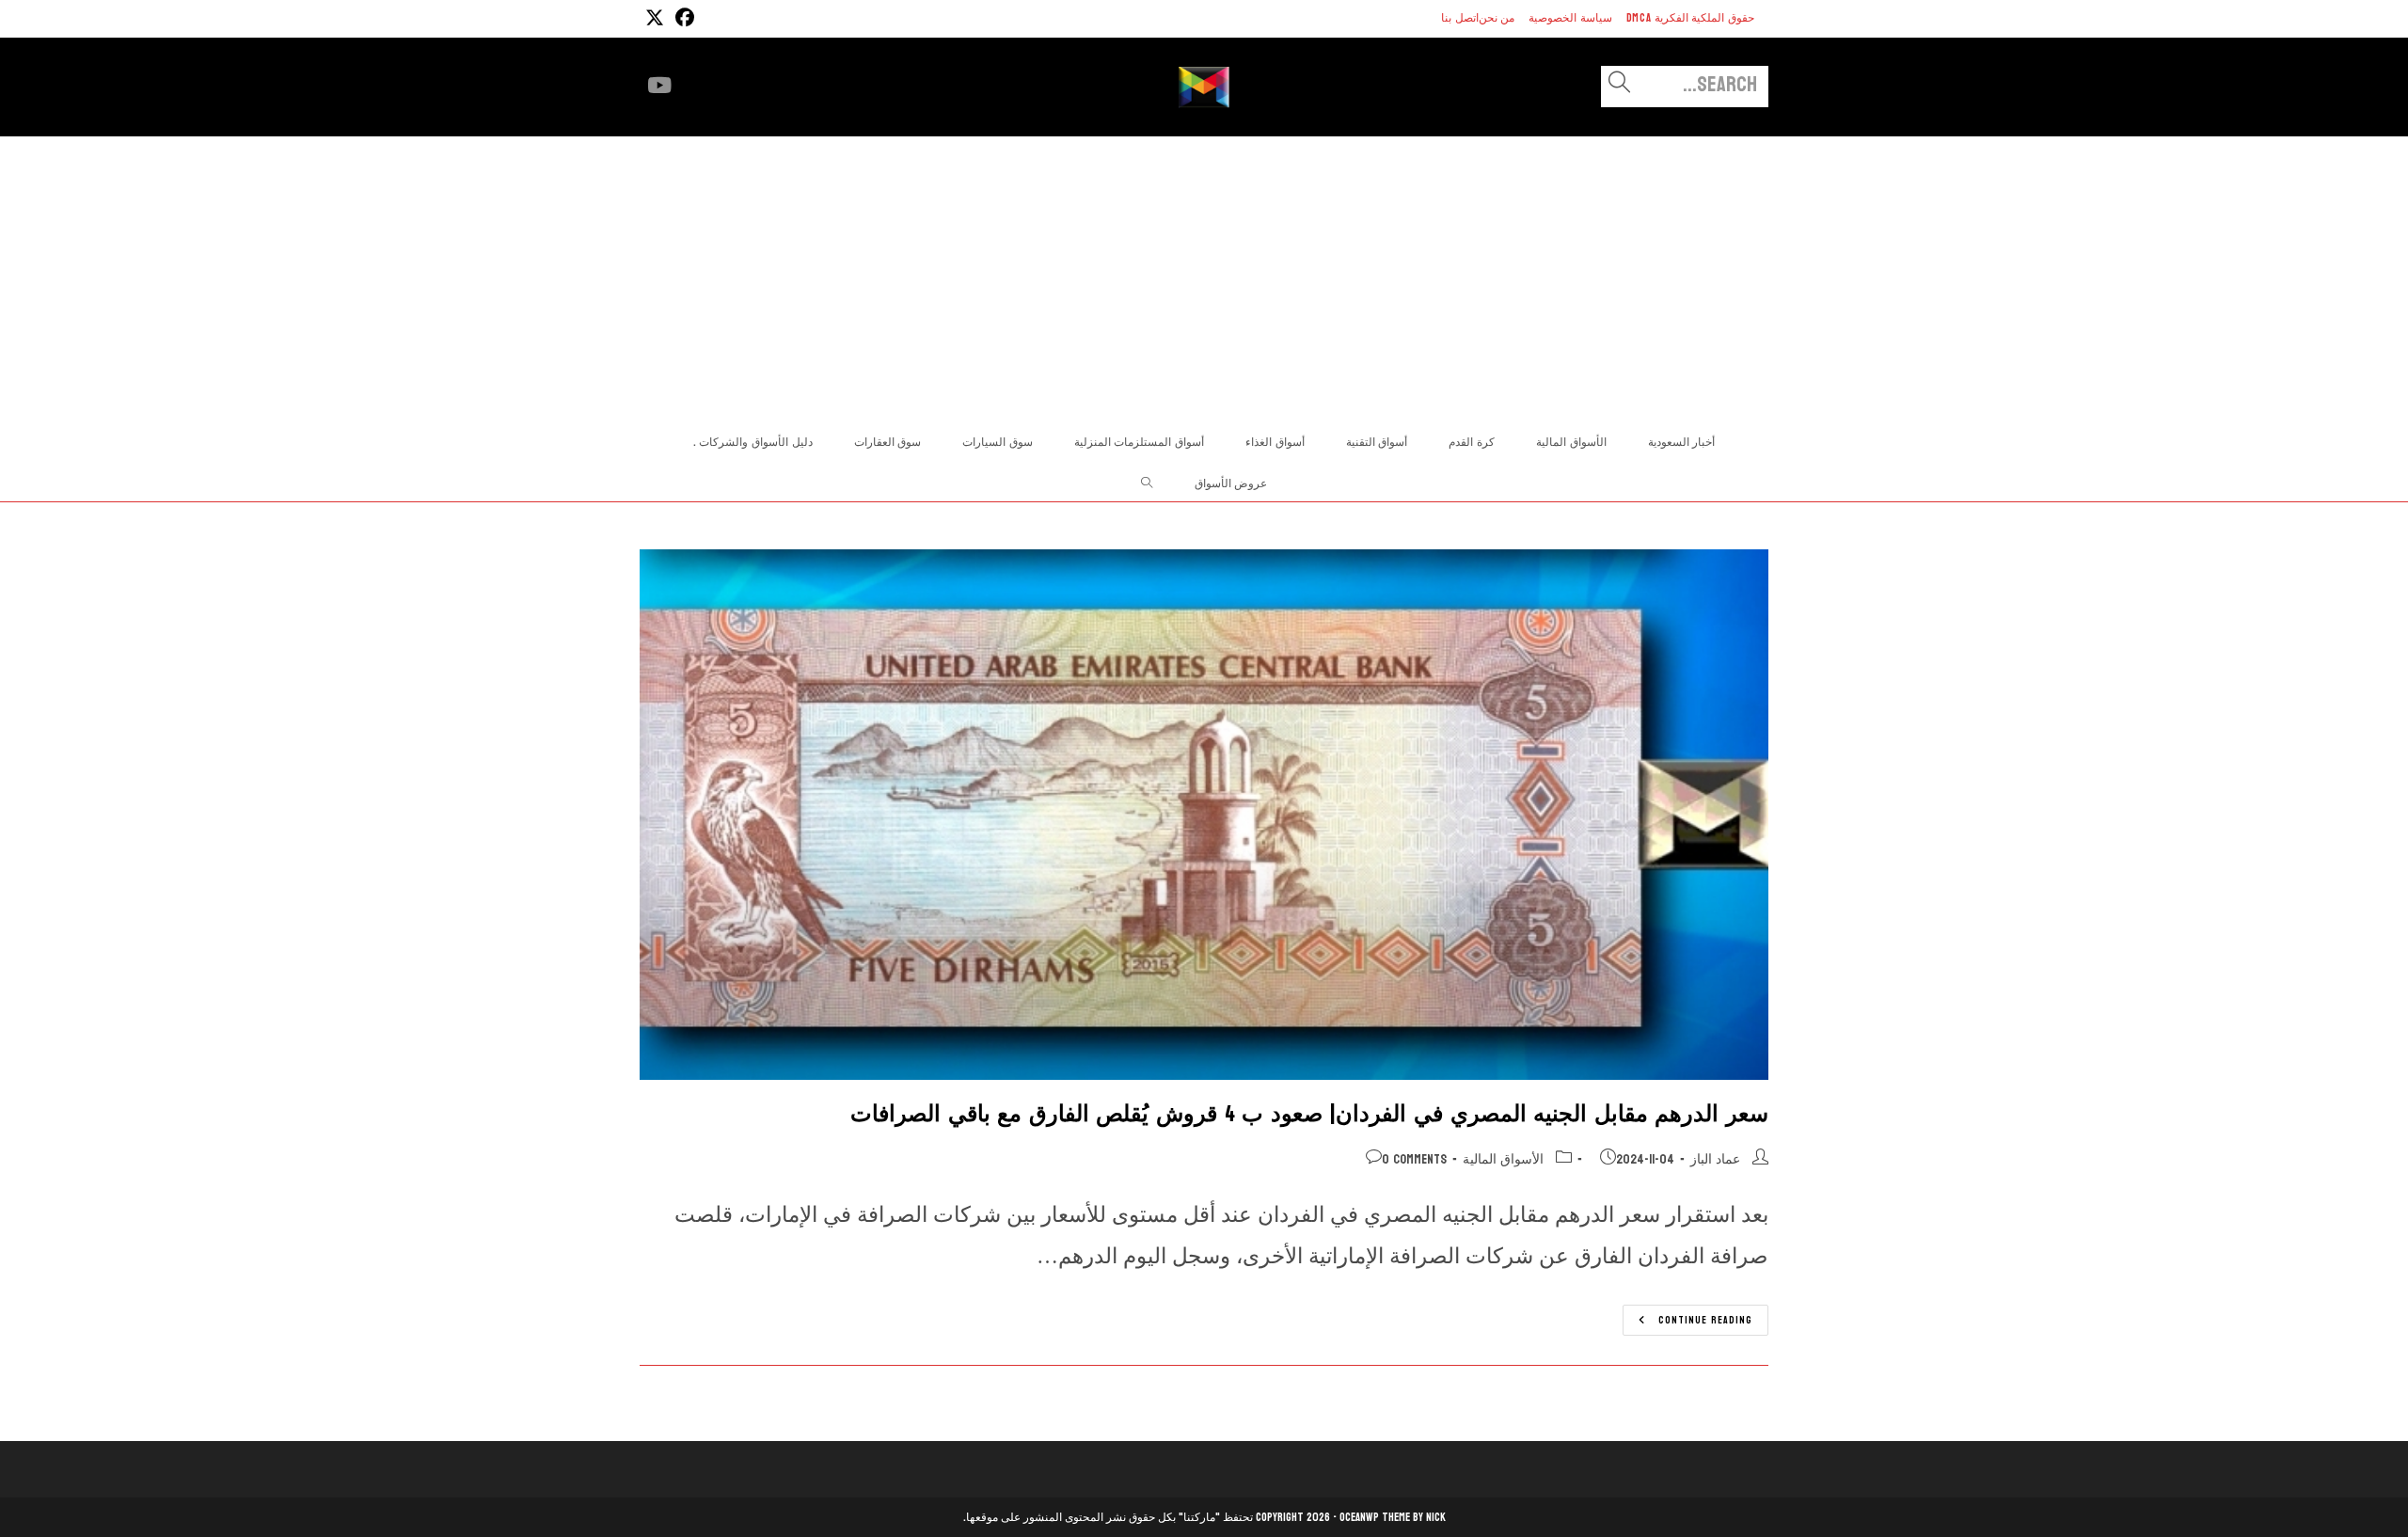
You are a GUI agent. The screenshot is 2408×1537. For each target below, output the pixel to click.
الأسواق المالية (1503, 1159)
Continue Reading (1687, 1322)
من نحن (1497, 18)
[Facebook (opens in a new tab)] (682, 18)
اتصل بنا (1460, 18)
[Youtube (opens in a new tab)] (659, 86)
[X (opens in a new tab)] (655, 18)
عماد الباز (1715, 1159)
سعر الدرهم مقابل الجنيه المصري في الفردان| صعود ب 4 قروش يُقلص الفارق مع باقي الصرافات (1309, 1114)
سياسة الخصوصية (1570, 18)
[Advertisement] (1204, 277)
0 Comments (1414, 1159)
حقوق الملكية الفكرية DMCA (1690, 18)
